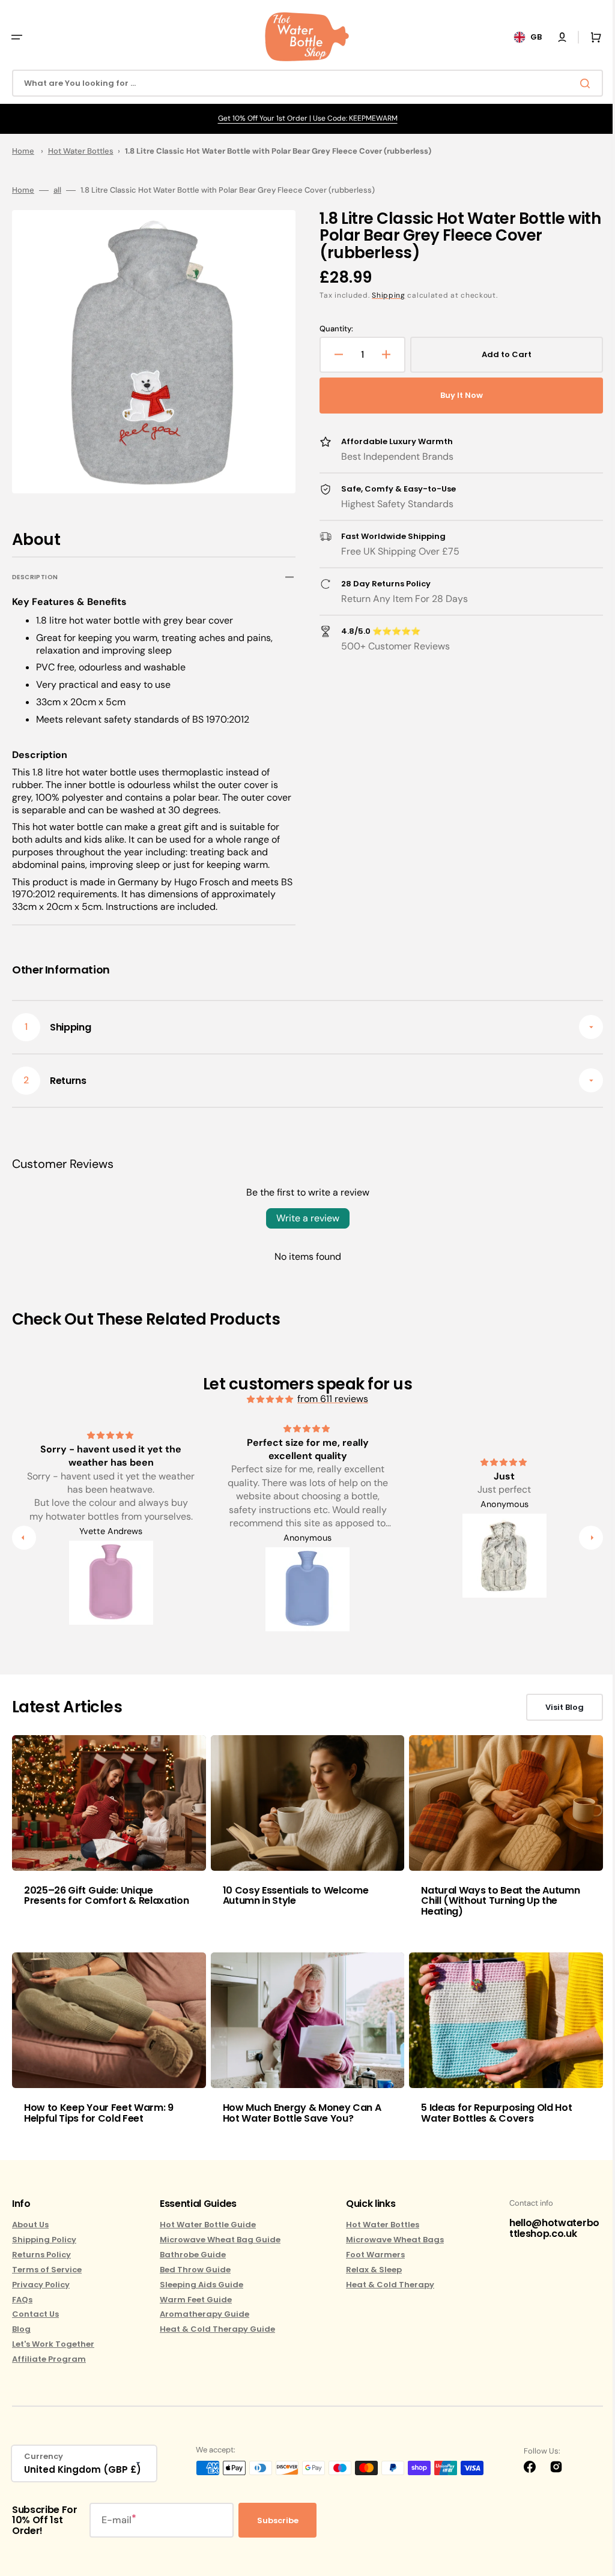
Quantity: (332, 329)
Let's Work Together (53, 2344)
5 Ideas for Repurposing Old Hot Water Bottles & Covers (490, 2109)
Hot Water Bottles (81, 151)
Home (23, 151)
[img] (267, 1399)
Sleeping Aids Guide (198, 2285)
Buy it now (455, 395)
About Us (30, 2225)
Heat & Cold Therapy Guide (214, 2329)
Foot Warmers (369, 2255)
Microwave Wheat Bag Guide (217, 2240)
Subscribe (278, 2520)
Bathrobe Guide (190, 2255)
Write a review (303, 1218)
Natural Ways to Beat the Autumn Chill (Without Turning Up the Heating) (494, 1898)
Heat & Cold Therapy (384, 2285)
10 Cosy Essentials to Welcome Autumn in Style (293, 1893)
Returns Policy (41, 2255)
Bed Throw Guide (192, 2270)
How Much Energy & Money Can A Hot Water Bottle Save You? (299, 2109)
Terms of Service (47, 2270)
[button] (17, 37)
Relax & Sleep (368, 2270)
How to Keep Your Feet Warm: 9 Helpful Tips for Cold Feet (99, 2109)
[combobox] (303, 83)
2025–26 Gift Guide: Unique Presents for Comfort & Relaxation (106, 1893)
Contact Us (35, 2314)
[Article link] (108, 1833)
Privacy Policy (41, 2285)
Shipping (384, 295)
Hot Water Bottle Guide (205, 2225)
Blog (21, 2329)
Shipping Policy (44, 2240)
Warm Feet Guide (193, 2300)
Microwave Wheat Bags (389, 2240)
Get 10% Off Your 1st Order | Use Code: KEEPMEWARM (303, 118)
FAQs (22, 2300)
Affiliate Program (49, 2359)
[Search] (578, 83)
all (57, 190)
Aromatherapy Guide (201, 2314)
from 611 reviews (329, 1399)
